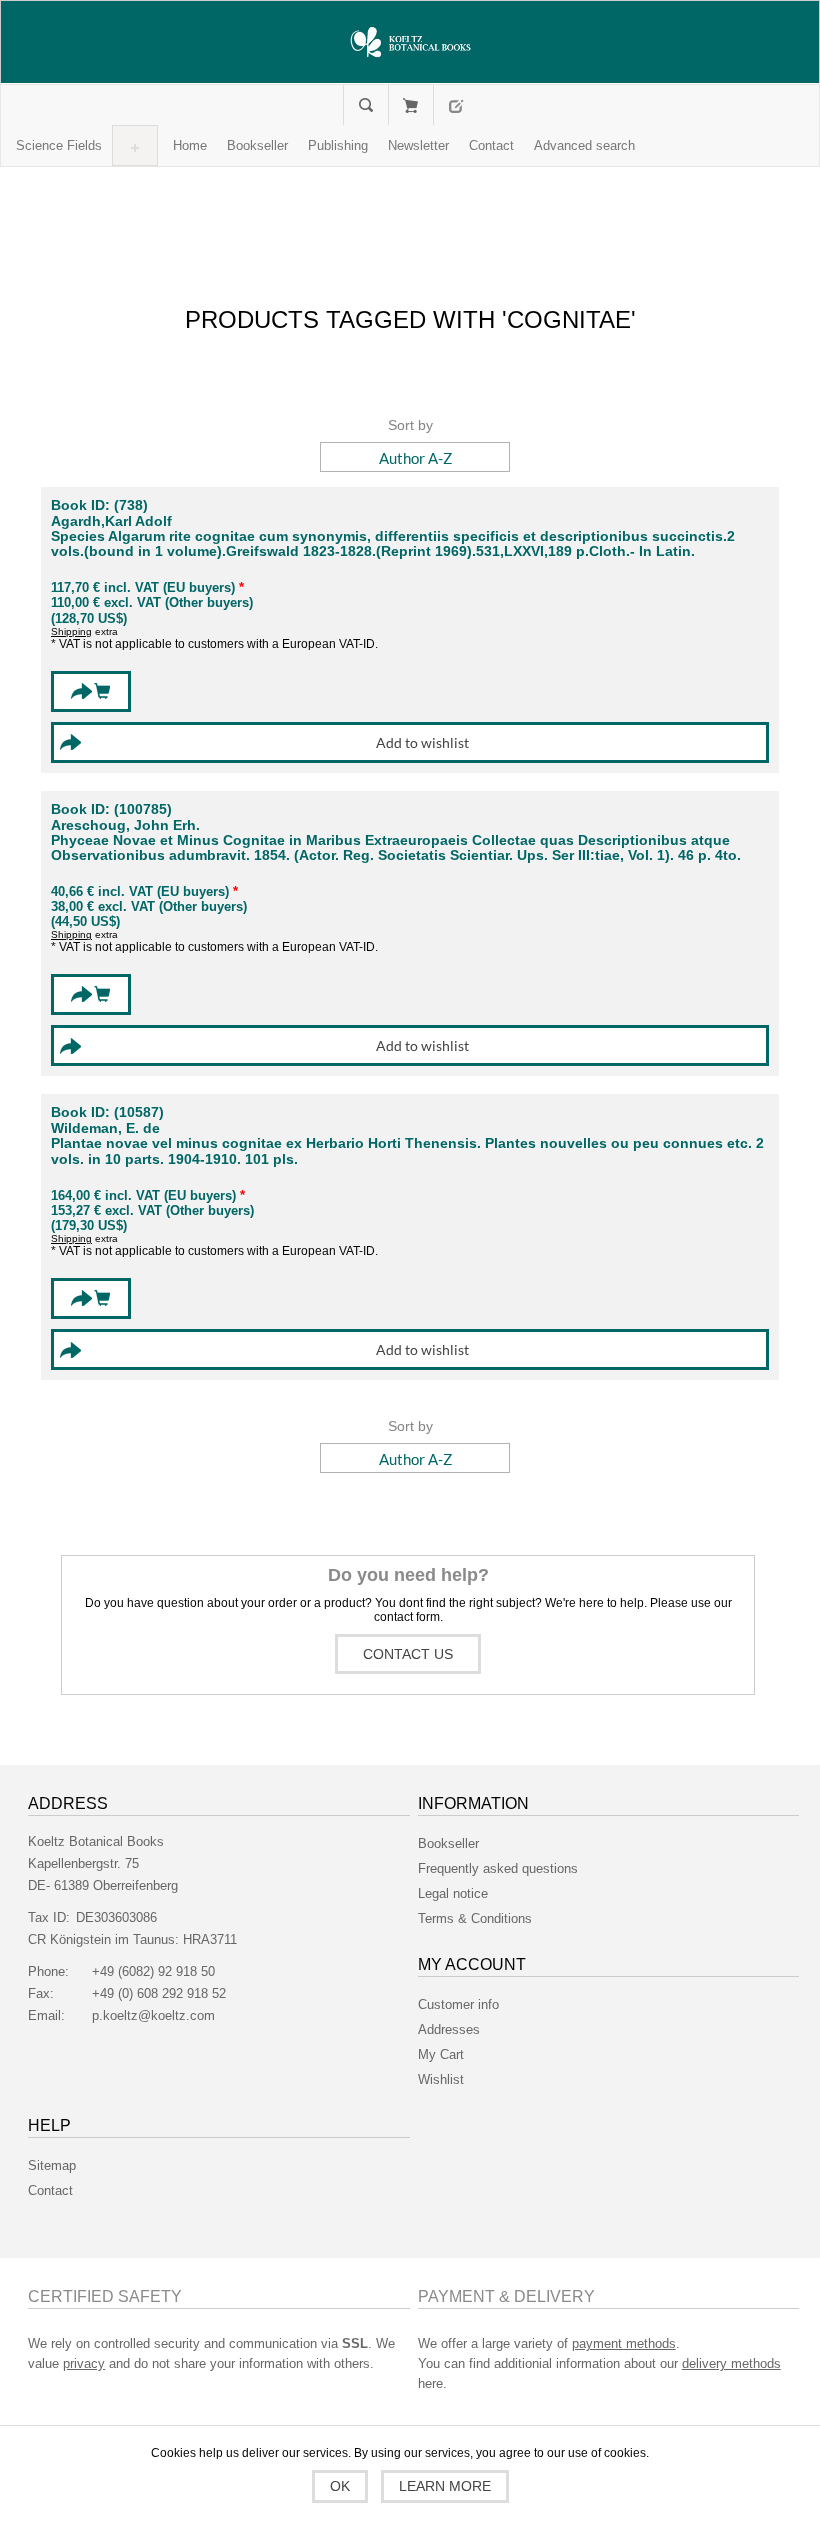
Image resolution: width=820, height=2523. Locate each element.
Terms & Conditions (475, 1918)
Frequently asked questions (498, 1868)
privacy (84, 2363)
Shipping (71, 631)
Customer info (458, 2004)
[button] (59, 145)
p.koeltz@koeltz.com (153, 2015)
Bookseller (448, 1843)
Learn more (445, 2486)
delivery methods (731, 2363)
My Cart (410, 105)
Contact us (408, 1654)
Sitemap (52, 2165)
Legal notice (453, 1893)
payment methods (624, 2343)
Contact (50, 2190)
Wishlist (441, 2079)
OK (340, 2486)
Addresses (449, 2029)
